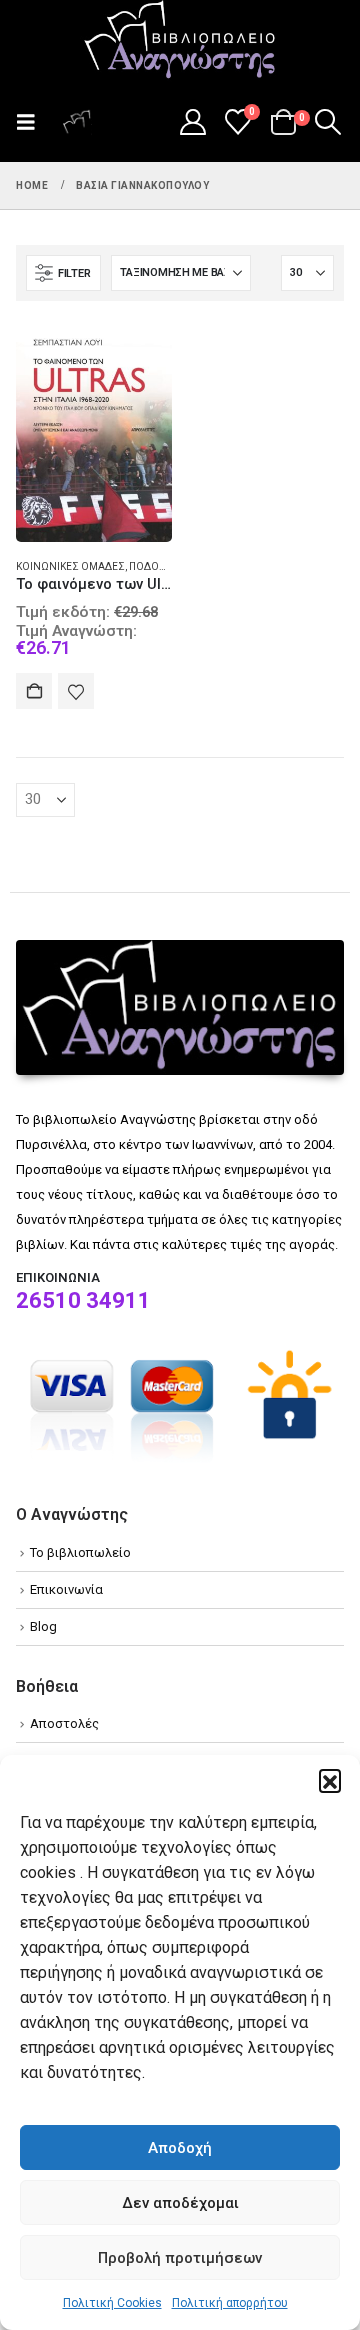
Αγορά (34, 691)
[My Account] (192, 122)
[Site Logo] (180, 41)
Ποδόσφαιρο (163, 566)
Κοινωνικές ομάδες (70, 566)
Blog (43, 1626)
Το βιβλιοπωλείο (80, 1552)
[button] (330, 1780)
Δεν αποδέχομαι (180, 2203)
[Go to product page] (94, 429)
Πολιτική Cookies (112, 2303)
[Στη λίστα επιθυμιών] (76, 691)
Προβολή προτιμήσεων (180, 2258)
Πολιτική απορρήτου (230, 2303)
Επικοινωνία (66, 1589)
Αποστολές (64, 1723)
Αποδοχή (180, 2148)
